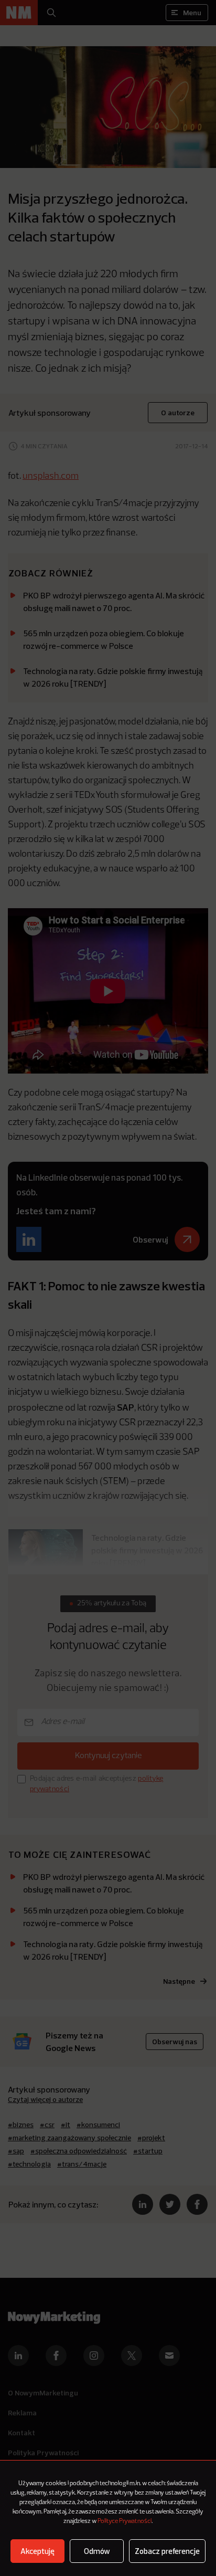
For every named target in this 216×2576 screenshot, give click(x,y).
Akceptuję (37, 2551)
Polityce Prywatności (125, 2521)
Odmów (97, 2551)
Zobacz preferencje (167, 2551)
